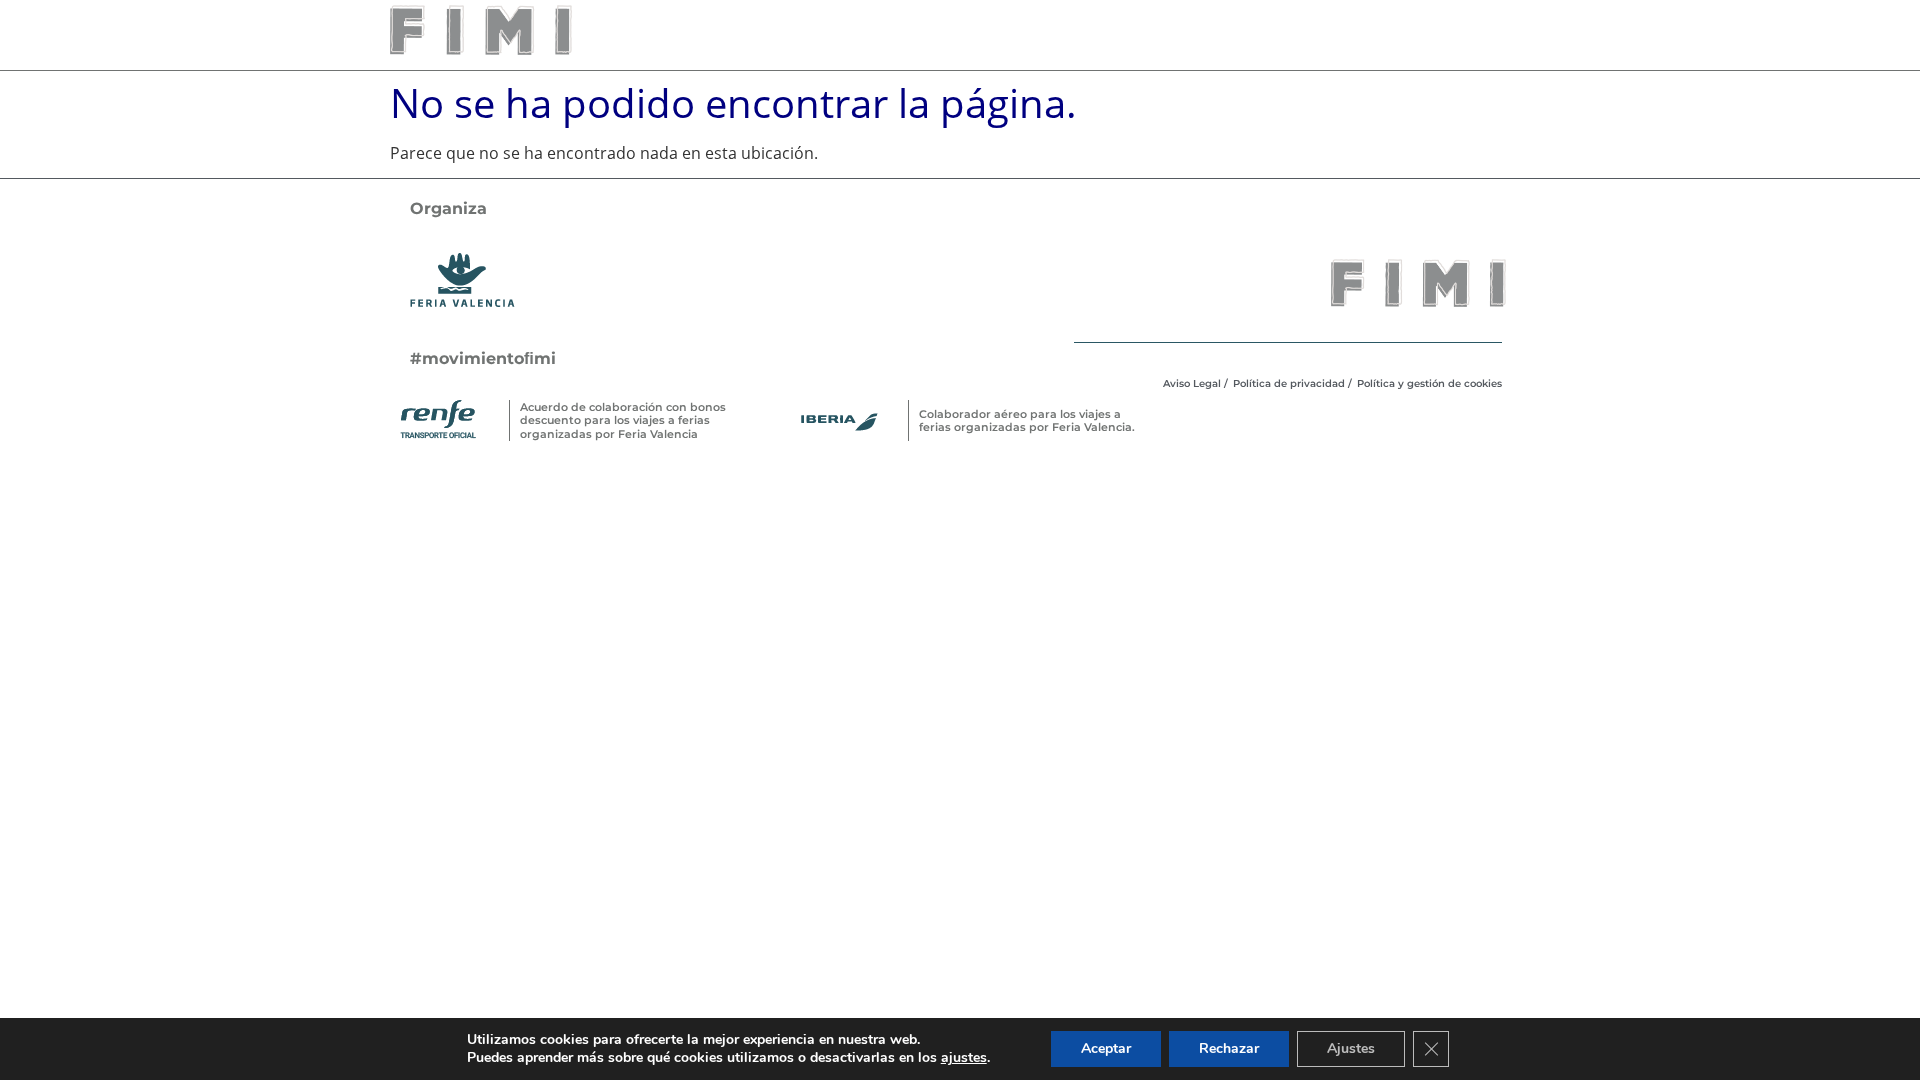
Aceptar (1106, 1048)
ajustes (964, 1058)
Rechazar (1229, 1048)
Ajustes (1351, 1048)
